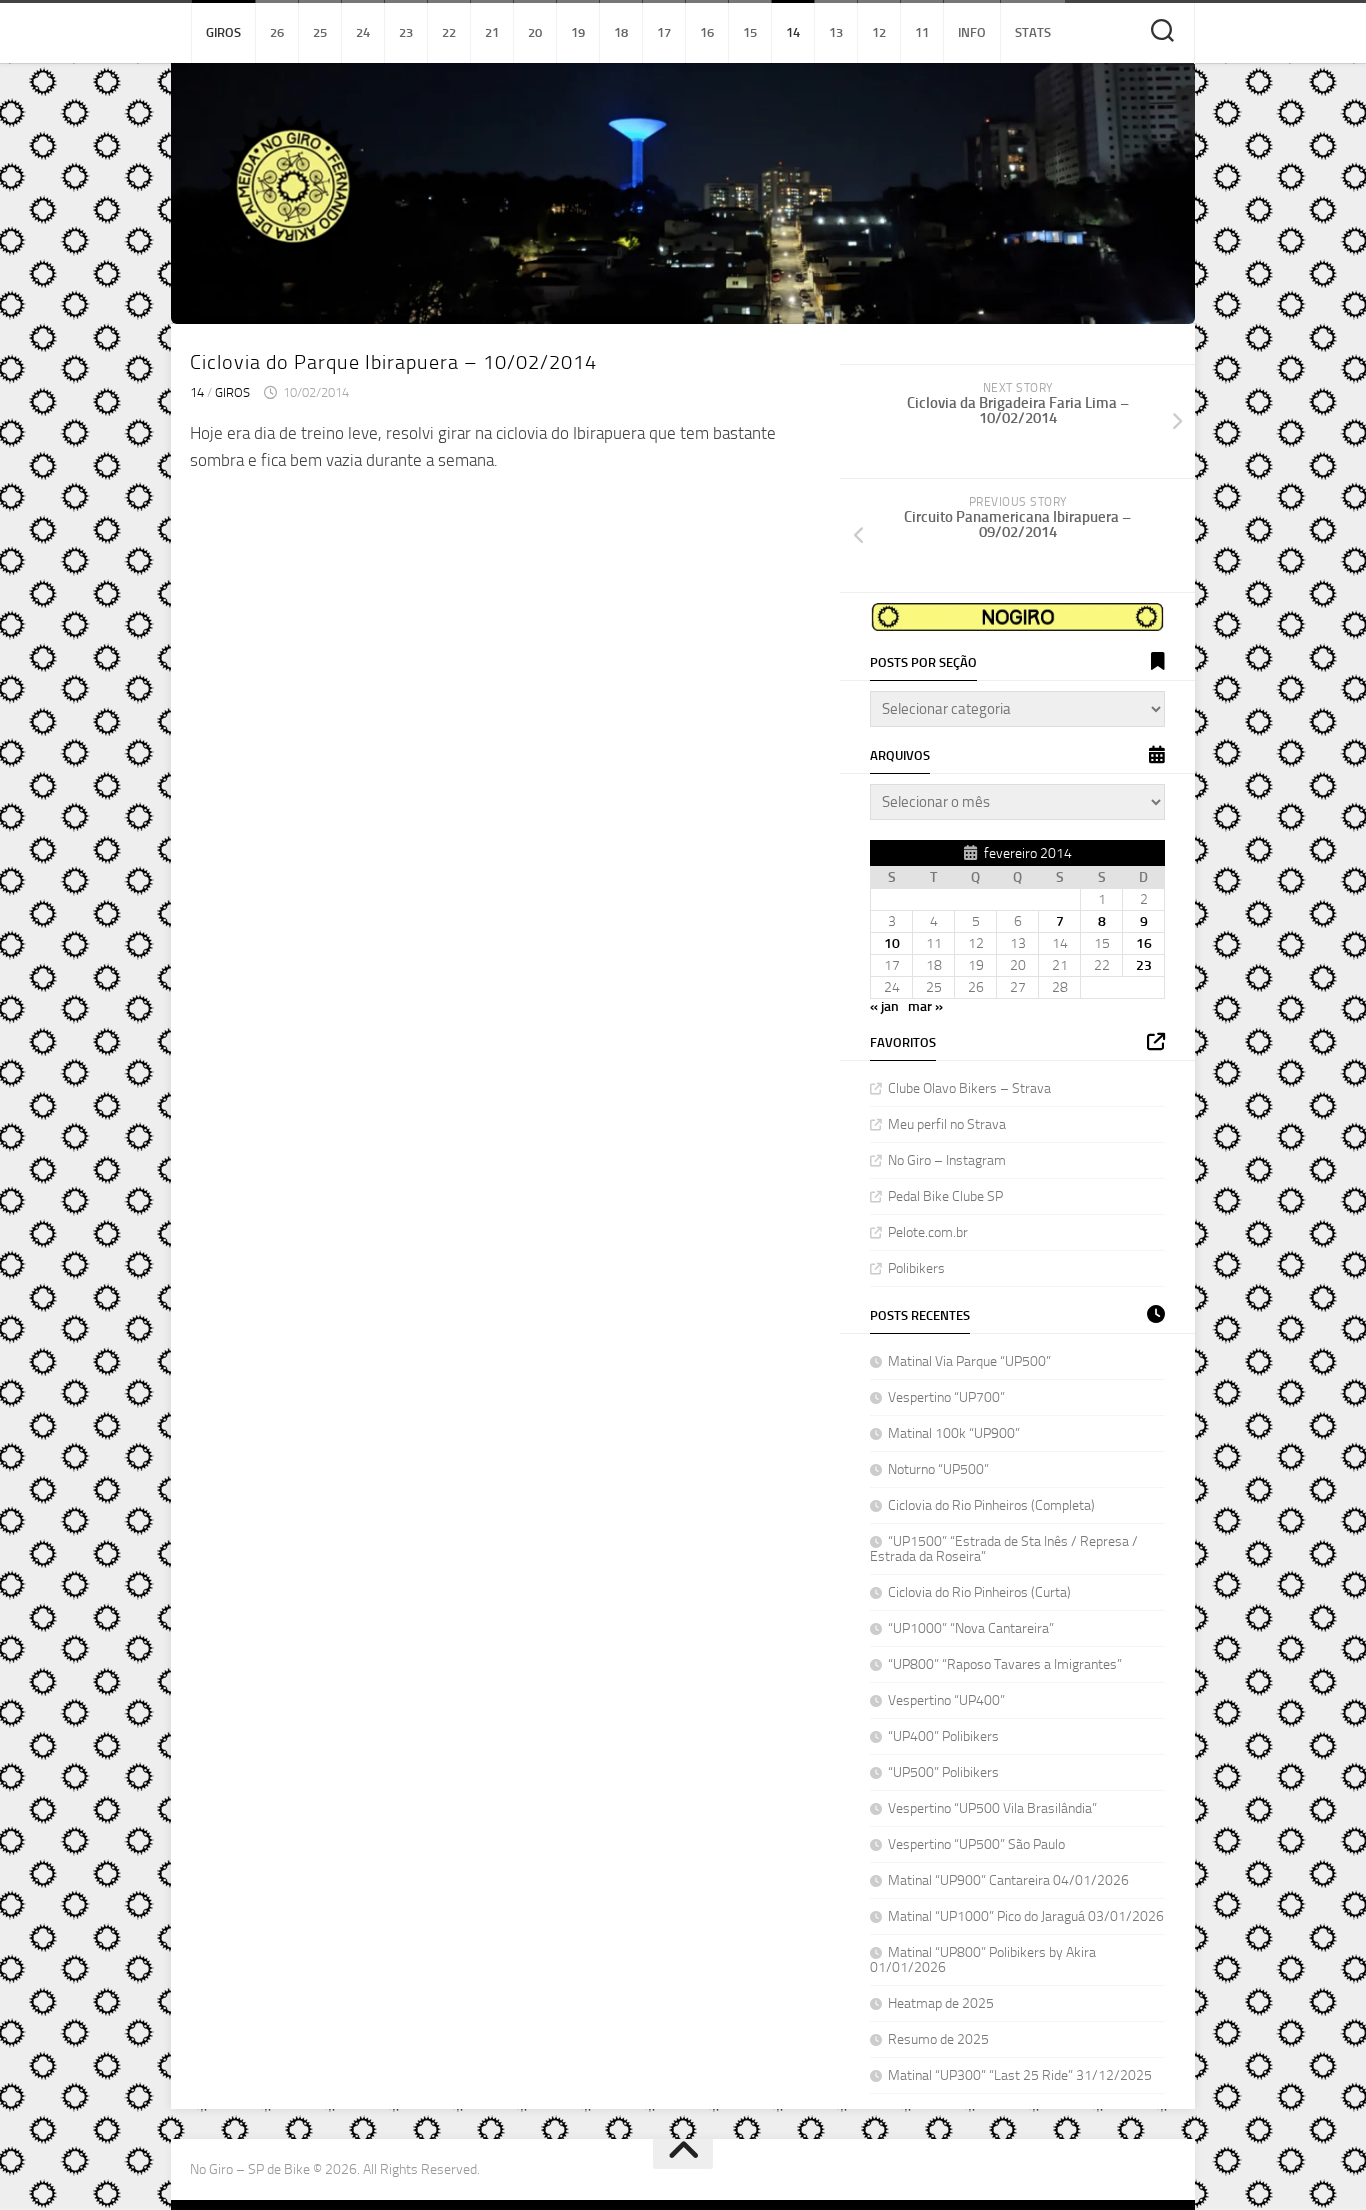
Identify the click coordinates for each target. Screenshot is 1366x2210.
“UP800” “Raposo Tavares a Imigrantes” (1006, 1664)
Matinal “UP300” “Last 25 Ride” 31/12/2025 (1020, 2075)
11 (922, 32)
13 (836, 32)
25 (320, 32)
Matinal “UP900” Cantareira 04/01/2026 (1008, 1880)
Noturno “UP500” (938, 1469)
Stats (1033, 32)
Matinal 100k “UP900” (954, 1433)
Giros (223, 32)
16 (707, 32)
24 (363, 32)
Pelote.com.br (928, 1232)
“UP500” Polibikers (943, 1772)
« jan (884, 1006)
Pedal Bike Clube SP (945, 1196)
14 (793, 32)
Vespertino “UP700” (946, 1397)
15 (750, 32)
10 (892, 943)
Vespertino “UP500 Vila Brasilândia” (992, 1808)
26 (277, 32)
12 (879, 32)
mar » (925, 1006)
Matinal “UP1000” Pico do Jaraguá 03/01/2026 (1026, 1916)
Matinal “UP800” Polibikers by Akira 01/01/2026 (983, 1960)
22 (449, 32)
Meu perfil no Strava (947, 1124)
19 (578, 32)
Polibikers (916, 1268)
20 (535, 32)
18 (621, 32)
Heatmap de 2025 (941, 2003)
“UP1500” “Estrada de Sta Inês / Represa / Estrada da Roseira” (1004, 1549)
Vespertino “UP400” (946, 1700)
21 (492, 32)
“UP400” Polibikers (943, 1736)
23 (406, 32)
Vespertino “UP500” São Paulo (976, 1844)
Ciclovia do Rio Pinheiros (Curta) (979, 1592)
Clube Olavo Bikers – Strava (969, 1088)
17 (664, 32)
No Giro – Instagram (947, 1160)
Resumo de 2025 (938, 2039)
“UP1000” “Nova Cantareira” (972, 1628)
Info (972, 32)
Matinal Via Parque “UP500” (969, 1361)
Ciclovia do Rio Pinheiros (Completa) (991, 1505)
